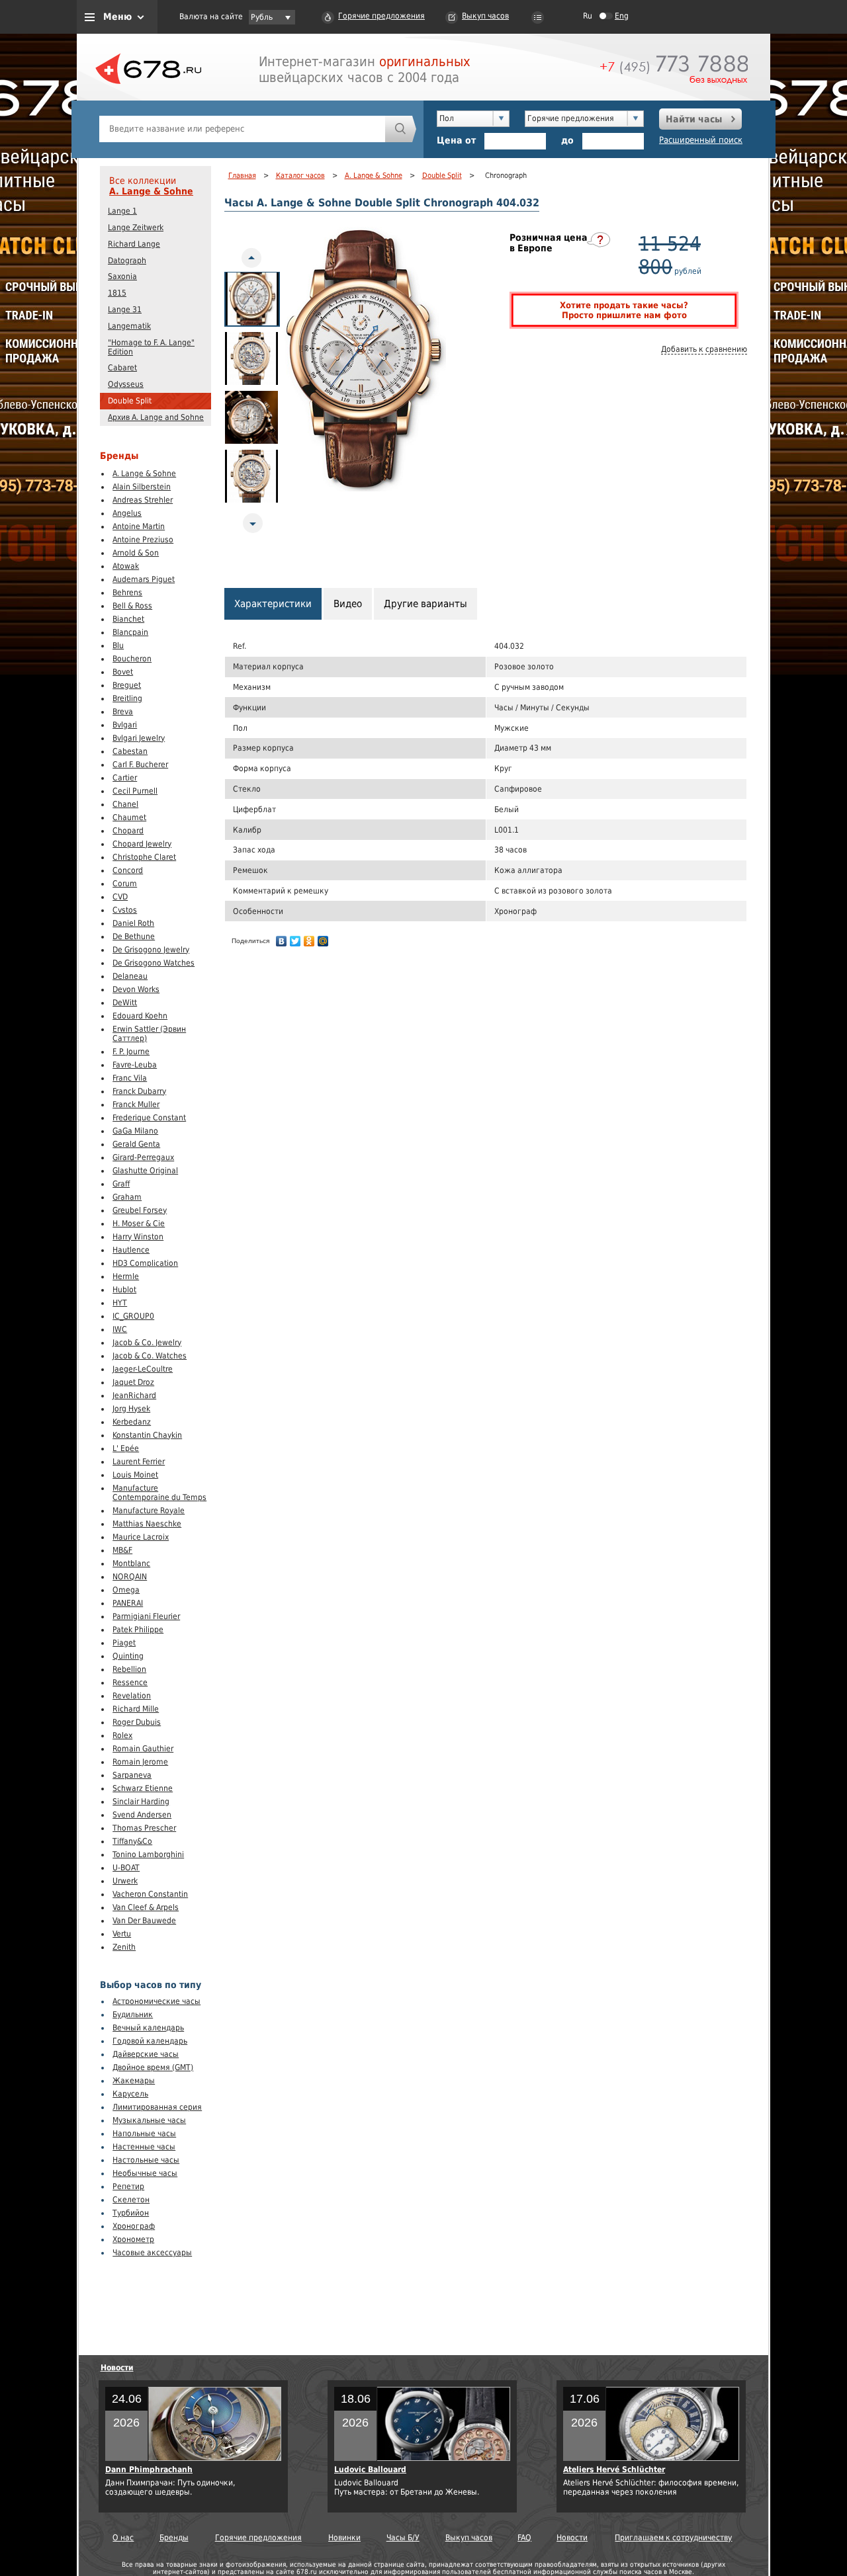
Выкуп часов (485, 16)
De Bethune (134, 936)
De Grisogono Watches (154, 963)
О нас (123, 2538)
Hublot (124, 1290)
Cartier (125, 778)
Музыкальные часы (149, 2120)
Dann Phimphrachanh (149, 2470)
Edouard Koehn (140, 1016)
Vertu (122, 1934)
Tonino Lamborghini (148, 1854)
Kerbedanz (132, 1422)
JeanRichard (134, 1395)
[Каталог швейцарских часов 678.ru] (148, 99)
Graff (121, 1184)
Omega (126, 1590)
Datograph (127, 261)
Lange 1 (122, 211)
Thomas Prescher (144, 1828)
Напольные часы (144, 2134)
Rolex (122, 1735)
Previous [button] (255, 258)
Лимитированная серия (157, 2107)
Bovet (123, 672)
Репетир (128, 2186)
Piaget (124, 1643)
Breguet (127, 685)
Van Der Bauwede (144, 1921)
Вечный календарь (148, 2028)
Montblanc (131, 1563)
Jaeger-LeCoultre (143, 1369)
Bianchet (128, 619)
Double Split (130, 401)
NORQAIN (130, 1577)
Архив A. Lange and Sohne (156, 417)
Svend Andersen (142, 1815)
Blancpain (130, 632)
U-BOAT (126, 1868)
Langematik (129, 326)
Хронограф (134, 2226)
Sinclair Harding (141, 1802)
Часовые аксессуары (152, 2253)
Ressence (130, 1683)
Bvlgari (125, 725)
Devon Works (136, 989)
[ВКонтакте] (282, 941)
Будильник (133, 2015)
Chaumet (129, 817)
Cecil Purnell (135, 791)
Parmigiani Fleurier (146, 1616)
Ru (588, 16)
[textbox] (242, 129)
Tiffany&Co (132, 1841)
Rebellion (129, 1669)
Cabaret (122, 368)
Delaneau (130, 976)
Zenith (124, 1947)
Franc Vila (130, 1078)
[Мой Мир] (323, 941)
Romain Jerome (140, 1762)
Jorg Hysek (131, 1409)
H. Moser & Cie (139, 1224)
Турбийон (131, 2213)
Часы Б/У (403, 2538)
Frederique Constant (149, 1118)
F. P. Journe (131, 1052)
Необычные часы (145, 2173)
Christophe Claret (144, 857)
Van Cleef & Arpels (146, 1907)
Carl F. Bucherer (140, 765)
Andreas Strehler (143, 500)
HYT (120, 1303)
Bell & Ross (132, 606)
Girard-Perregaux (143, 1157)
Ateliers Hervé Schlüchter (614, 2470)
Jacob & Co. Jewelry (147, 1343)
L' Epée (126, 1448)
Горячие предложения (381, 16)
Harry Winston (138, 1237)
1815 (117, 293)
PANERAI (128, 1603)
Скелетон (131, 2200)
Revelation (132, 1696)
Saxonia (122, 276)
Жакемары (134, 2081)
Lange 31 (125, 310)
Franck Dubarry (139, 1091)
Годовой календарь (150, 2041)
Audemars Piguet (144, 579)
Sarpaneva (132, 1775)
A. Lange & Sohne (151, 191)
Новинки (344, 2538)
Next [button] (257, 523)
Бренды (174, 2538)
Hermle (126, 1276)
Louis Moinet (135, 1475)
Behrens (127, 593)
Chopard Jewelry (142, 844)
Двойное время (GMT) (153, 2067)
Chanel (125, 804)
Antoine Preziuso (143, 540)
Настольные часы (146, 2160)
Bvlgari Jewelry (139, 738)
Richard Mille (136, 1709)
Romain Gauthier (143, 1749)
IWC (120, 1329)
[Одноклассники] (309, 941)
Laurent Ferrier (139, 1462)
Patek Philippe (138, 1630)
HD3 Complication (145, 1263)
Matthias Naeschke (147, 1524)
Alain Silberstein (142, 487)
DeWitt (125, 1003)
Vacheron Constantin (150, 1894)
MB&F (122, 1550)
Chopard (128, 831)
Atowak (126, 566)
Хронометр (133, 2239)
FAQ (524, 2538)
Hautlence (131, 1250)
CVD (120, 897)
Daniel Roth (133, 923)
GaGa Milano (135, 1131)
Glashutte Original (145, 1171)
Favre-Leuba (135, 1065)
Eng (622, 16)
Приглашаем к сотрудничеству (673, 2538)
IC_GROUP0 (133, 1316)
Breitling (127, 698)
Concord (128, 870)
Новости (117, 2368)
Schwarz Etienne (143, 1788)
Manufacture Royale (149, 1511)
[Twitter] (295, 941)
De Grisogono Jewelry (151, 950)
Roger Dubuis (137, 1722)
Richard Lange (134, 244)
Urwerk (125, 1881)
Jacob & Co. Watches (150, 1356)
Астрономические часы (156, 2001)
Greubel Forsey (140, 1210)
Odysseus (126, 384)
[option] (252, 299)
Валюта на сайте (211, 17)
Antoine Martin (139, 526)
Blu (118, 645)
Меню (117, 17)
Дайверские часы (146, 2054)
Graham (127, 1197)
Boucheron (132, 659)
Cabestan (130, 751)
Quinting (128, 1656)
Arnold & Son (136, 553)
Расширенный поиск (701, 140)
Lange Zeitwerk (136, 228)
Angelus (127, 513)
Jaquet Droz (133, 1382)
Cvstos (125, 910)
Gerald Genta (136, 1144)
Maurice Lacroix (141, 1537)
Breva (123, 712)
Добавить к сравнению (704, 349)
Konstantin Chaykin (147, 1435)
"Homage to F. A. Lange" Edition (151, 347)
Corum (125, 884)
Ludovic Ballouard (370, 2470)
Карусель (130, 2094)
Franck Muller (136, 1104)
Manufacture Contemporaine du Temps (159, 1493)
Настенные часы (144, 2147)
